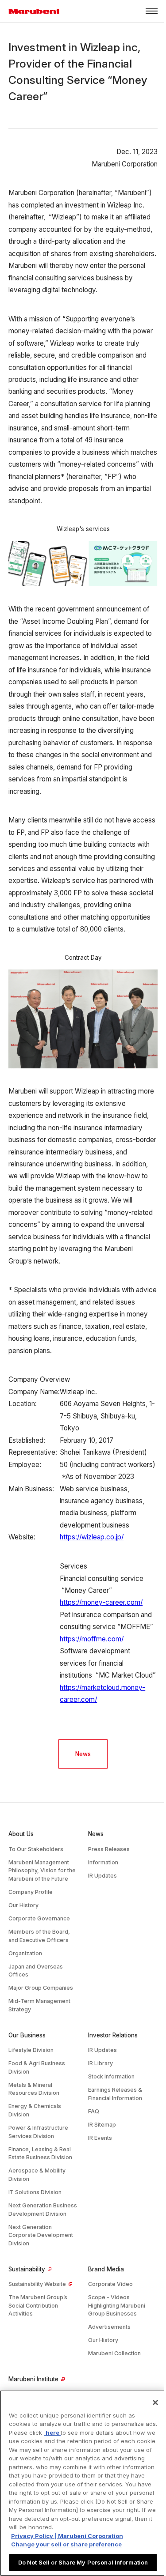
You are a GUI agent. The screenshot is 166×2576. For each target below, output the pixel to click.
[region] (83, 2483)
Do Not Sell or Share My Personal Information (83, 2562)
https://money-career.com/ (101, 1602)
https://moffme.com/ (92, 1639)
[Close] (155, 2403)
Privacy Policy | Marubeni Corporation (67, 2536)
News (83, 1754)
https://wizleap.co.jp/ (92, 1537)
